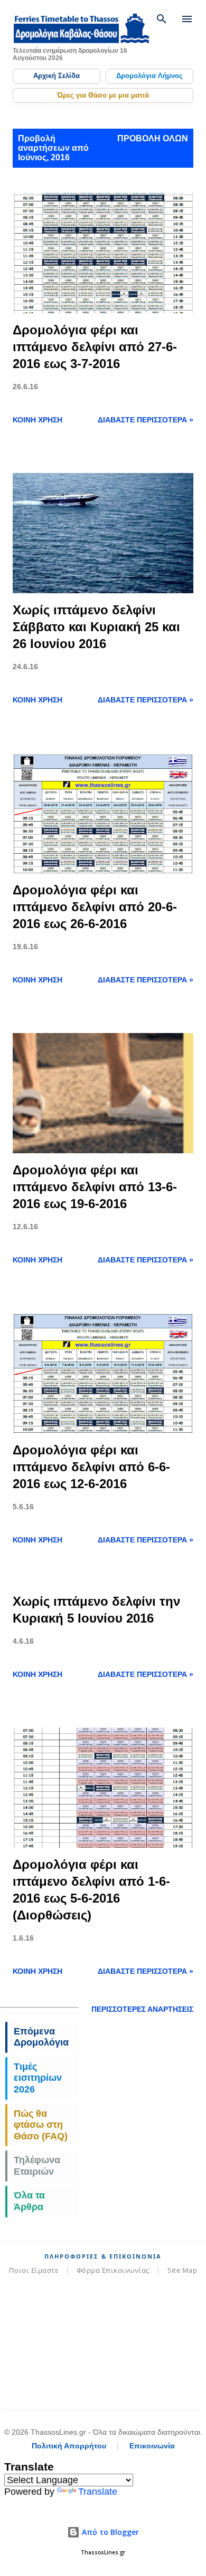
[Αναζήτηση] (162, 19)
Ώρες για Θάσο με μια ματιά (103, 95)
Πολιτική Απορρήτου (69, 2446)
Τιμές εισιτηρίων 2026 (38, 2078)
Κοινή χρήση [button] (38, 420)
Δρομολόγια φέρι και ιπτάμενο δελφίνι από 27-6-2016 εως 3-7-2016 (95, 347)
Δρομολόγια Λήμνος (149, 76)
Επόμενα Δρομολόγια (41, 2037)
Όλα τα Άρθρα (29, 2201)
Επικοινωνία (152, 2446)
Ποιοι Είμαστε (34, 2270)
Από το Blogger (109, 2532)
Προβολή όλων (153, 138)
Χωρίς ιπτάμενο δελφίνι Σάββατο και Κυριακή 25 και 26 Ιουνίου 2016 (96, 627)
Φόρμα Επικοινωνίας (113, 2270)
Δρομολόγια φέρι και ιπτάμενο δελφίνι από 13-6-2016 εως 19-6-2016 (95, 1187)
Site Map (182, 2270)
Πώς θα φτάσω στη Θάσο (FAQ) (41, 2125)
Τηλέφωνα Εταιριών (37, 2166)
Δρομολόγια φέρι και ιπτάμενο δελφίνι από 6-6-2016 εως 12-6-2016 (91, 1467)
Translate (98, 2492)
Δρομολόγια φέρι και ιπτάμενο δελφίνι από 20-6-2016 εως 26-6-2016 (95, 907)
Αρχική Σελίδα (57, 76)
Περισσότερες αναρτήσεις (142, 2009)
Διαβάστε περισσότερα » (146, 420)
